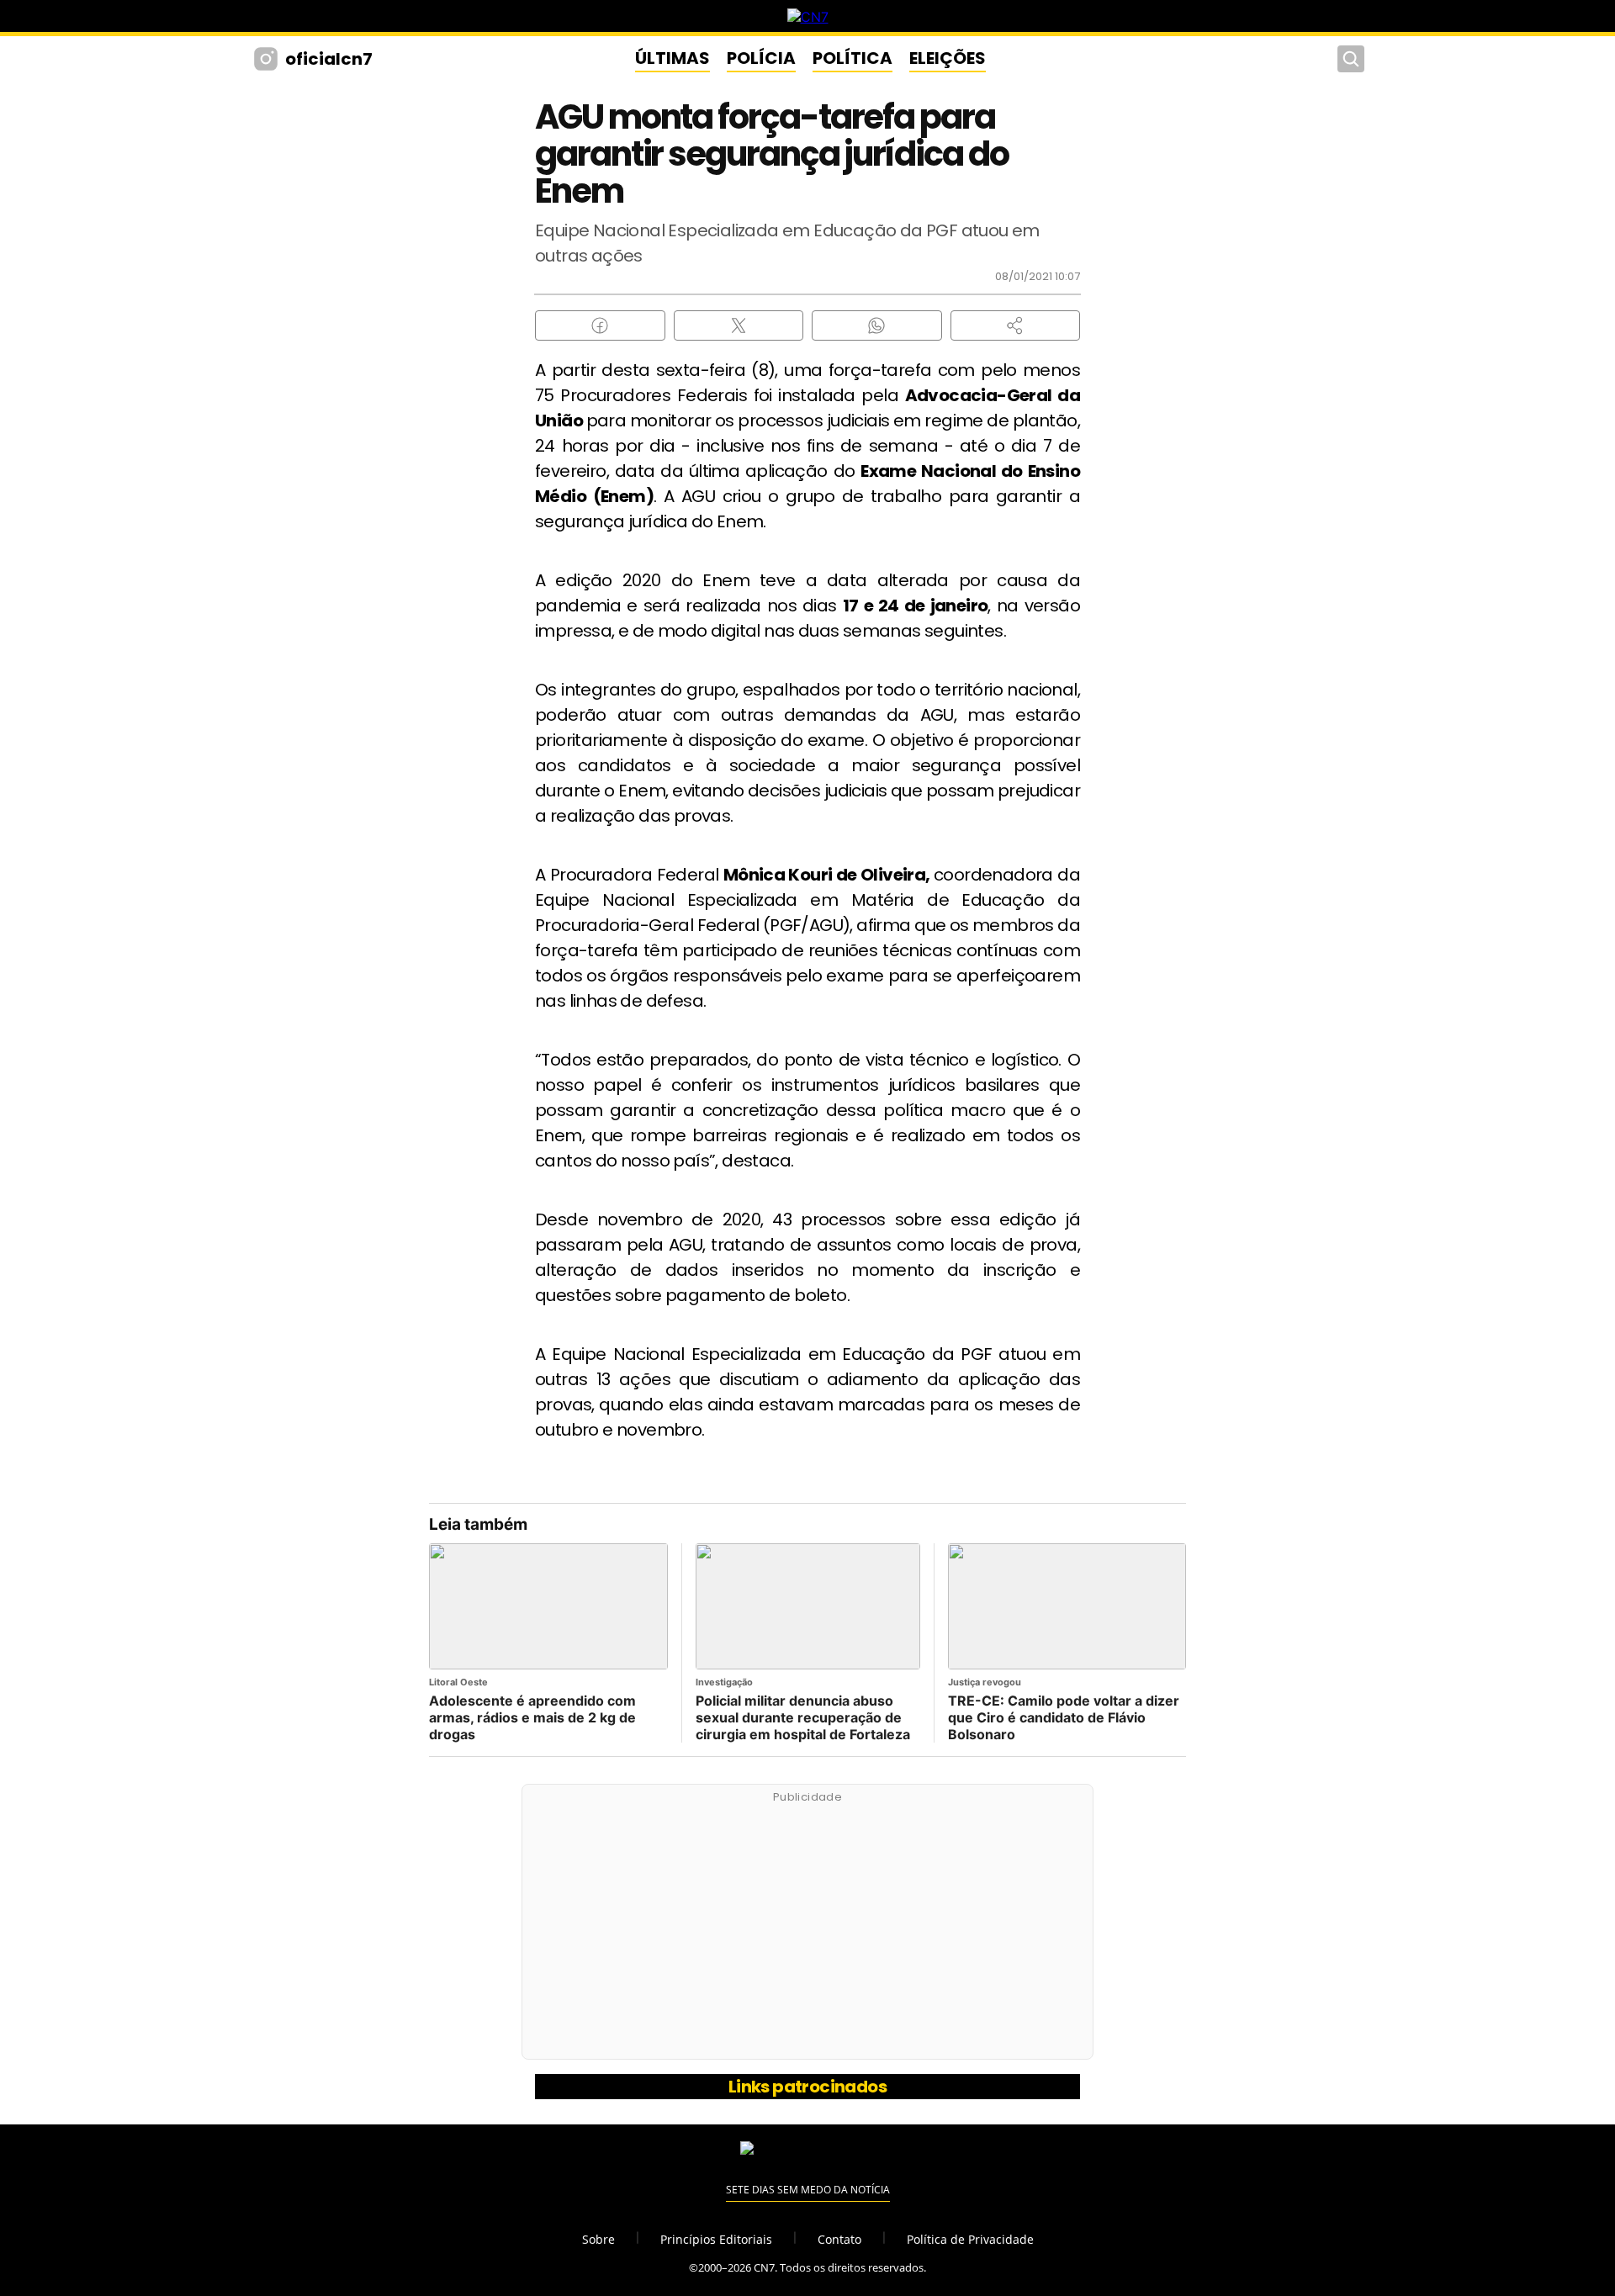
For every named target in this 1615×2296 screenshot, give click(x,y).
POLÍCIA (761, 58)
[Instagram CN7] (268, 59)
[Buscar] (1351, 59)
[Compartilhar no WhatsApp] (877, 325)
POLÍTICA (853, 58)
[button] (1016, 325)
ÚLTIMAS (672, 58)
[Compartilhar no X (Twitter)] (739, 325)
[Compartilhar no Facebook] (600, 325)
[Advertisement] (807, 1931)
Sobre (598, 2239)
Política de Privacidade (970, 2239)
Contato (839, 2239)
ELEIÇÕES (948, 58)
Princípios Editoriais (716, 2239)
